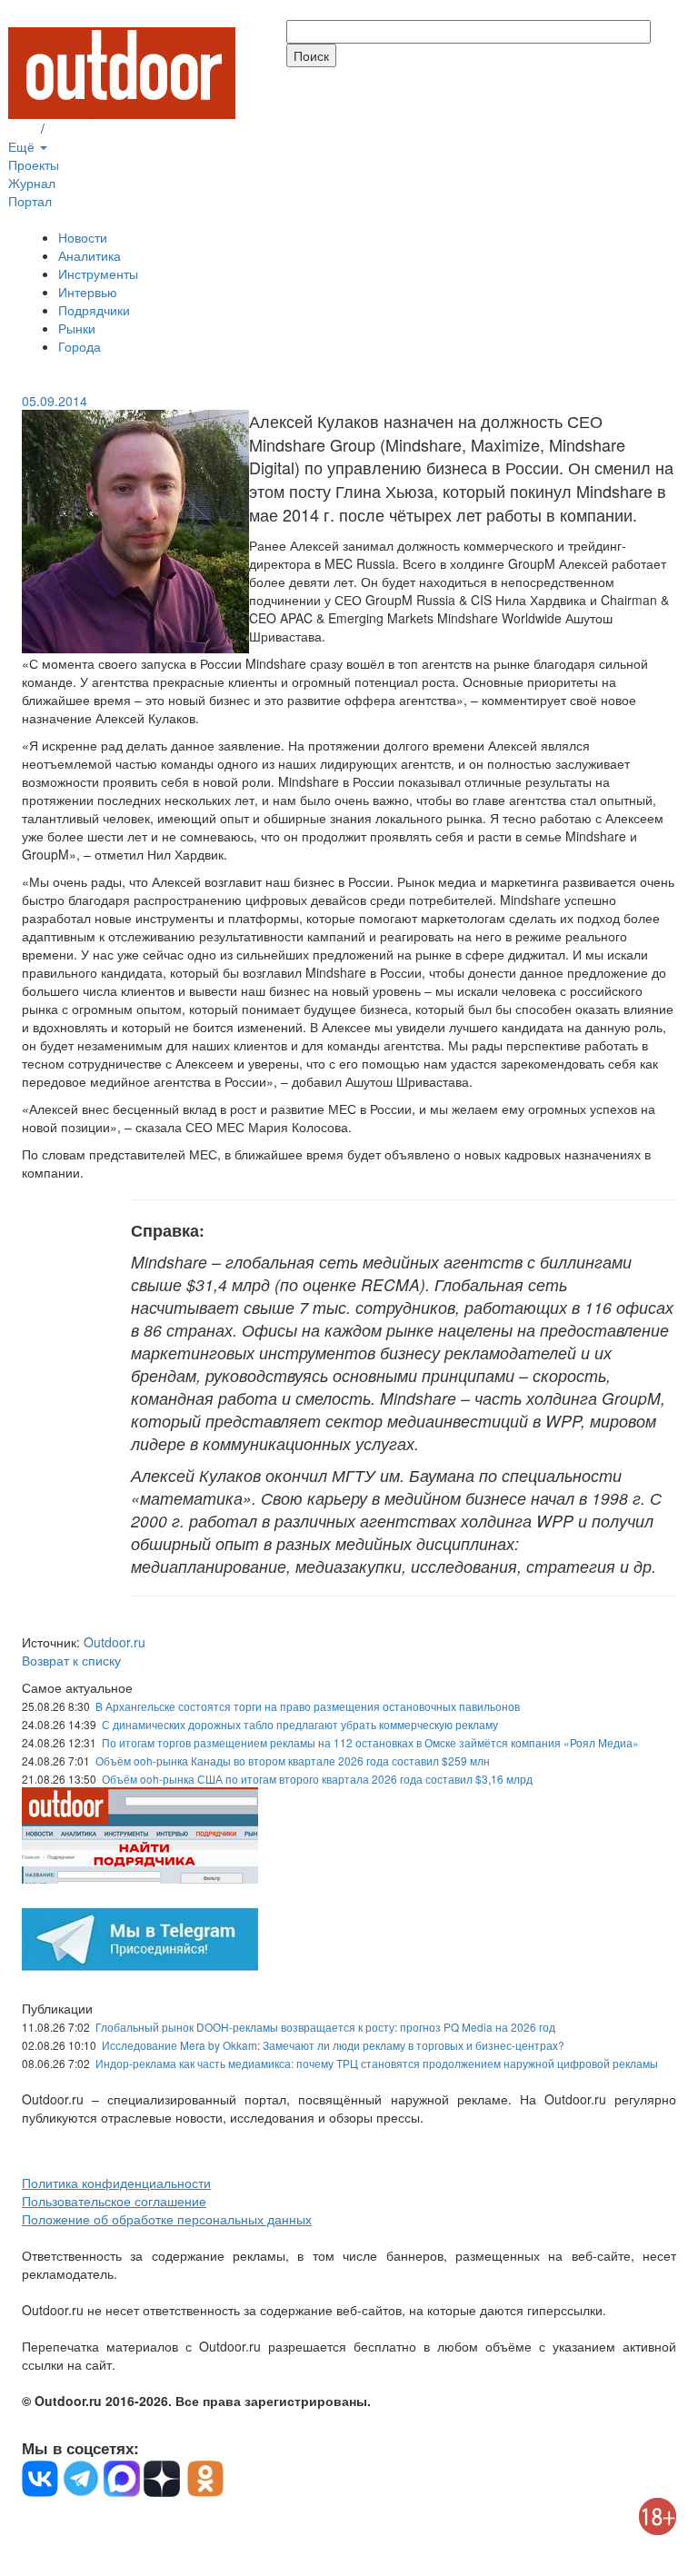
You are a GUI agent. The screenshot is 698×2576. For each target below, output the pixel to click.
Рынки (77, 328)
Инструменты (98, 274)
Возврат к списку (71, 1660)
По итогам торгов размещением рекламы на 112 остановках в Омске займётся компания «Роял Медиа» (370, 1742)
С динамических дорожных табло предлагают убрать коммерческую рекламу (300, 1724)
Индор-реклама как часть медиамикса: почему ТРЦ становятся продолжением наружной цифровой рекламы (377, 2063)
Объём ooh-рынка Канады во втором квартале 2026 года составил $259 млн (293, 1760)
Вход (23, 128)
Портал (30, 201)
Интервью (88, 292)
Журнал (32, 183)
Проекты (34, 164)
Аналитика (90, 255)
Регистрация (85, 128)
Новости (83, 237)
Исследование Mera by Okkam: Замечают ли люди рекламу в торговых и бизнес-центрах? (333, 2045)
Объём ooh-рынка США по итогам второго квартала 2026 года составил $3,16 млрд (317, 1779)
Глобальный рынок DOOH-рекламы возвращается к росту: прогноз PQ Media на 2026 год (325, 2027)
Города (80, 346)
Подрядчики (94, 310)
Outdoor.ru (115, 1642)
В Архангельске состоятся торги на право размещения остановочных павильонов (308, 1706)
